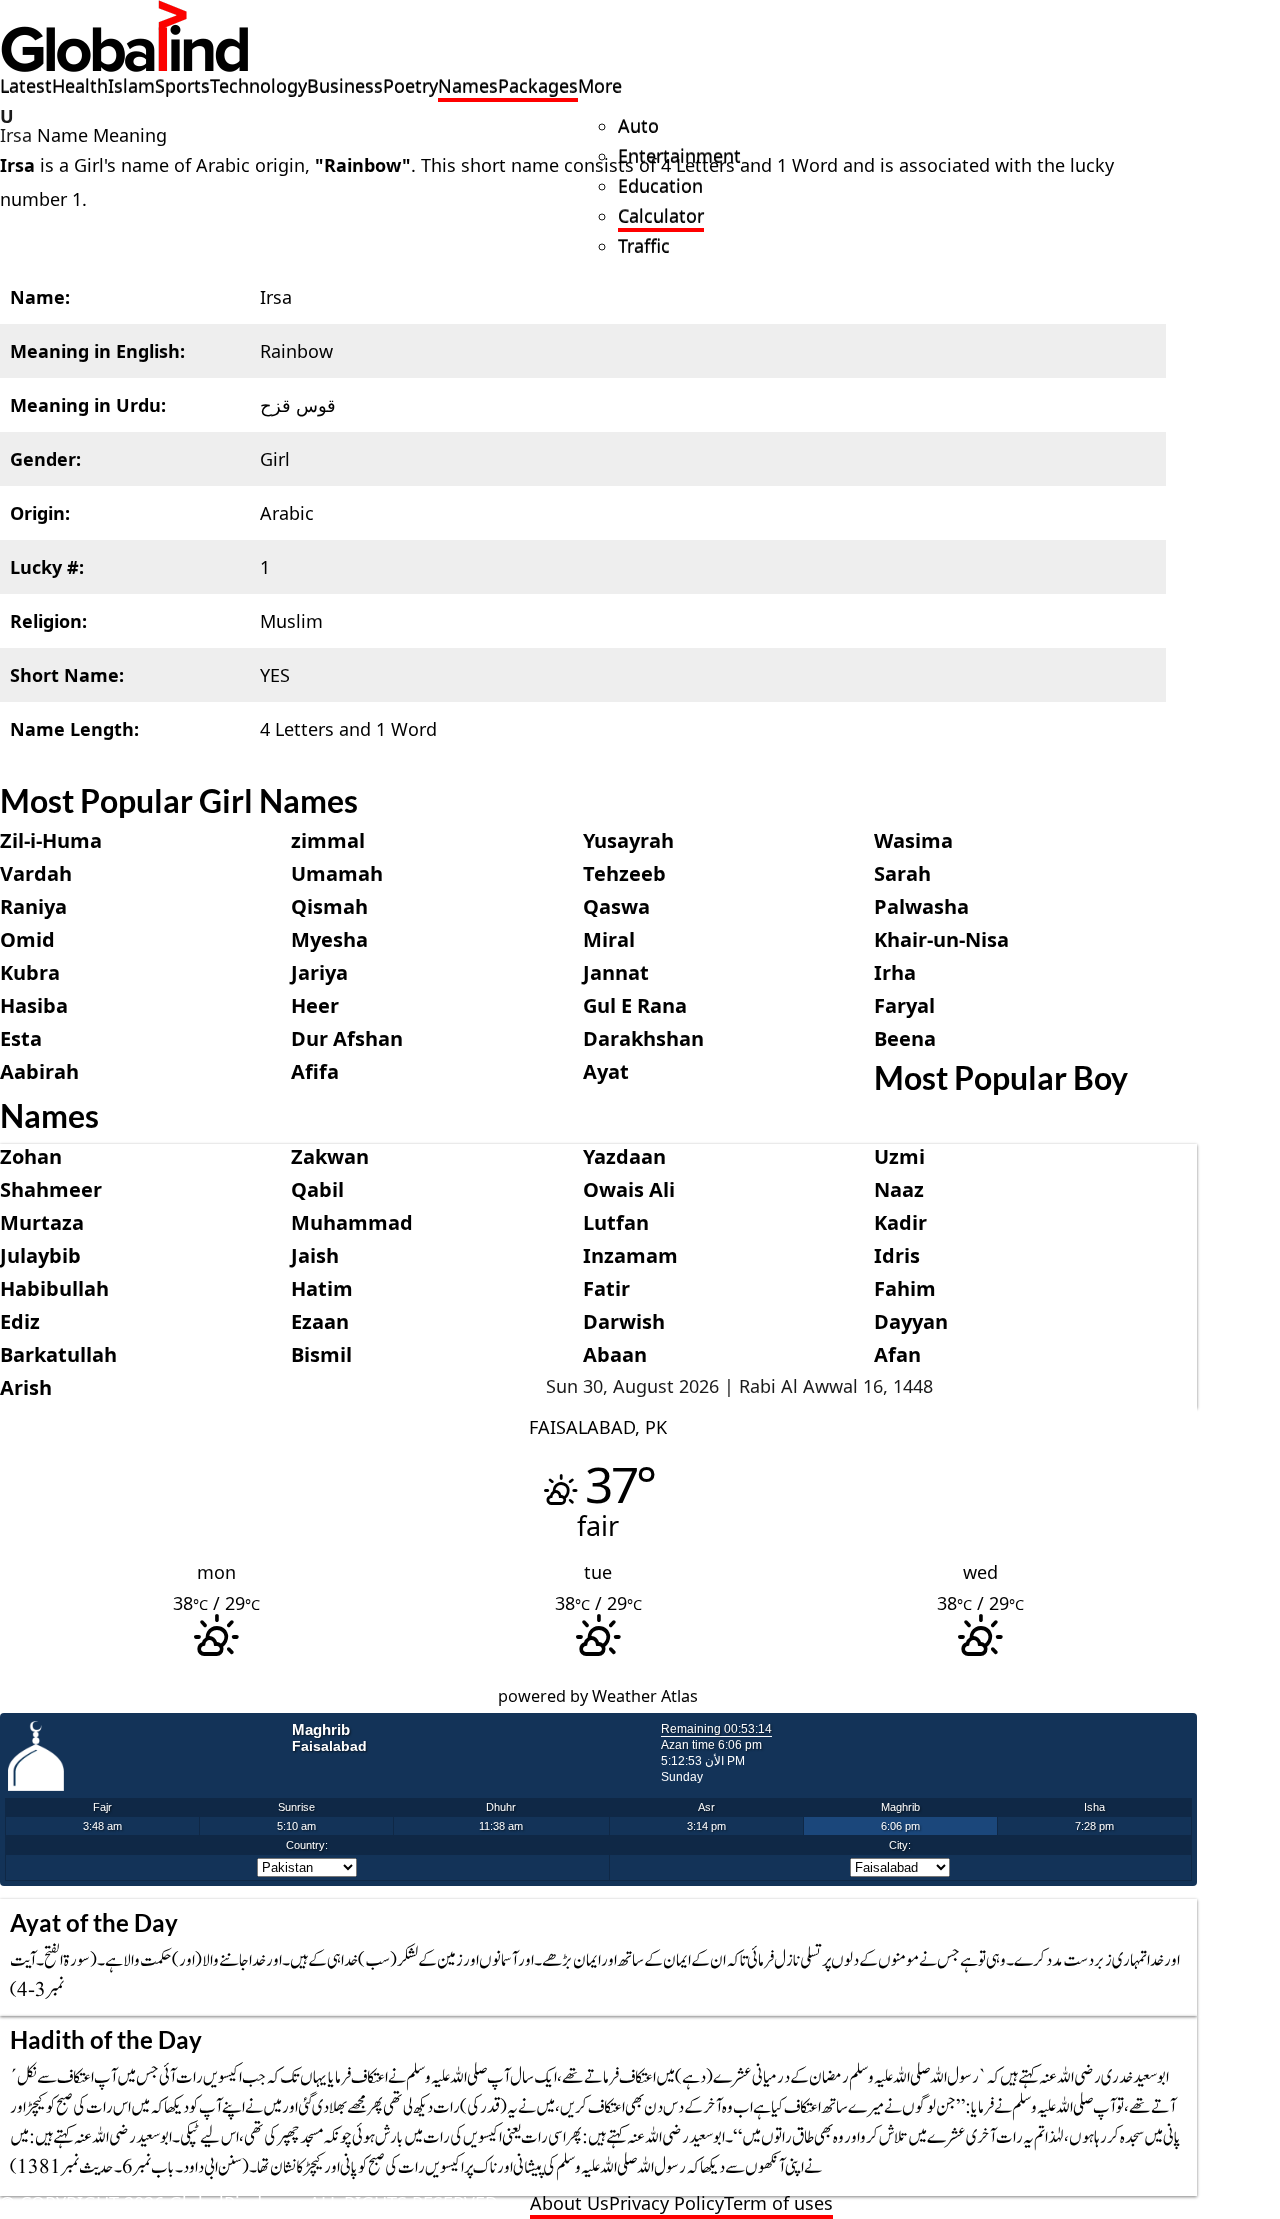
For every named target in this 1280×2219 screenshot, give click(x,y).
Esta (21, 1038)
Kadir (900, 1222)
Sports (182, 86)
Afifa (315, 1071)
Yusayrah (628, 840)
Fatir (606, 1288)
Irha (895, 972)
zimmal (328, 840)
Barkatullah (58, 1354)
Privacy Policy (666, 2203)
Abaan (615, 1354)
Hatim (322, 1288)
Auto (638, 126)
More (600, 86)
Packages (538, 86)
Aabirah (39, 1071)
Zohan (31, 1156)
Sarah (902, 873)
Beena (905, 1038)
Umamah (337, 873)
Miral (609, 939)
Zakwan (330, 1156)
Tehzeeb (624, 873)
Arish (26, 1387)
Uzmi (899, 1156)
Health (80, 86)
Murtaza (42, 1222)
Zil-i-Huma (51, 840)
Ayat (606, 1071)
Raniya (33, 906)
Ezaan (320, 1321)
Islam (131, 86)
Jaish (315, 1255)
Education (660, 186)
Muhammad (352, 1222)
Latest (26, 86)
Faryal (904, 1005)
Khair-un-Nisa (941, 939)
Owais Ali (629, 1189)
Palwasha (921, 906)
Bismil (321, 1354)
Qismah (329, 906)
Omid (27, 939)
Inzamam (630, 1255)
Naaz (899, 1189)
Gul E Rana (635, 1005)
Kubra (30, 972)
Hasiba (34, 1005)
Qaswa (616, 906)
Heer (315, 1005)
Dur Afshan (347, 1038)
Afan (897, 1354)
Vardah (36, 873)
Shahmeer (51, 1189)
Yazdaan (624, 1156)
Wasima (913, 840)
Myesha (329, 939)
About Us (569, 2203)
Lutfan (616, 1222)
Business (345, 86)
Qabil (317, 1189)
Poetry (410, 86)
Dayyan (911, 1321)
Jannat (616, 972)
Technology (258, 86)
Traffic (644, 246)
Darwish (624, 1321)
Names (468, 86)
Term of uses (778, 2203)
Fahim (905, 1288)
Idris (897, 1255)
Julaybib (40, 1255)
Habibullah (54, 1288)
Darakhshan (643, 1038)
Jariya (319, 972)
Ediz (20, 1321)
